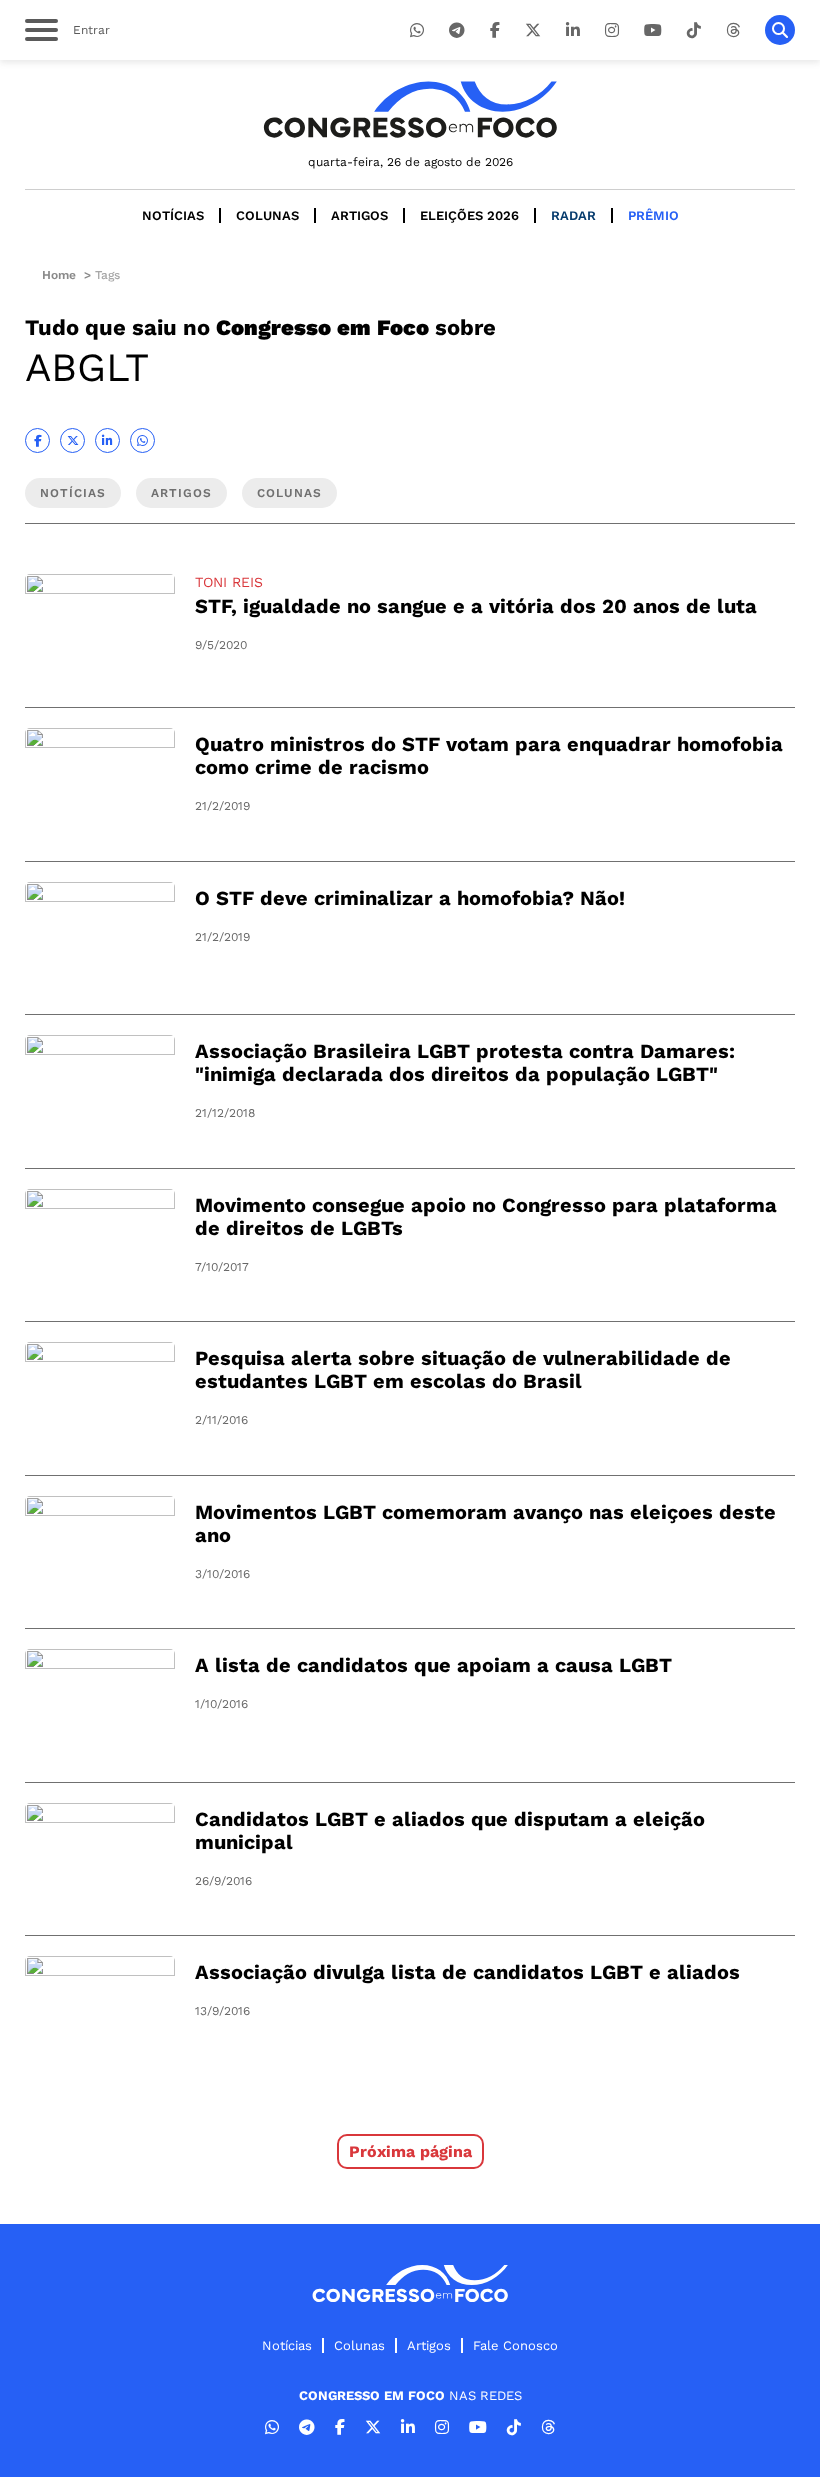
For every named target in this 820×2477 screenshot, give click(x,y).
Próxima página (410, 2151)
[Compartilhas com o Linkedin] (107, 440)
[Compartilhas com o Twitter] (72, 440)
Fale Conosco (515, 2345)
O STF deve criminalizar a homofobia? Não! (410, 898)
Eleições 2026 (469, 215)
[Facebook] (495, 30)
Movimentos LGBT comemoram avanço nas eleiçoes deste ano (485, 1523)
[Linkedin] (573, 30)
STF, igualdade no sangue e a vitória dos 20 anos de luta (476, 606)
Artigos (359, 215)
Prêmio (653, 215)
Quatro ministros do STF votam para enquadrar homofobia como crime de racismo (489, 755)
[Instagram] (612, 30)
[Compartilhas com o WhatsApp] (142, 440)
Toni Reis (229, 582)
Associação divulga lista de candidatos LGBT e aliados (467, 1972)
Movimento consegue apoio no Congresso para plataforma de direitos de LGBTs (486, 1216)
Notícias (173, 215)
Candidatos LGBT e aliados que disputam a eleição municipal (450, 1830)
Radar (573, 215)
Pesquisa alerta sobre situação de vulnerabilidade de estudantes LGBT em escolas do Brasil (463, 1369)
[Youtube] (653, 30)
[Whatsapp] (417, 30)
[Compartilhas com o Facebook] (37, 440)
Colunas (267, 215)
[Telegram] (457, 30)
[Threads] (733, 30)
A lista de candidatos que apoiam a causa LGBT (433, 1665)
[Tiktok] (694, 30)
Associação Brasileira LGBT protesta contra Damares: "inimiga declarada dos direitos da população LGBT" (465, 1062)
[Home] (410, 109)
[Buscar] (780, 30)
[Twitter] (533, 30)
